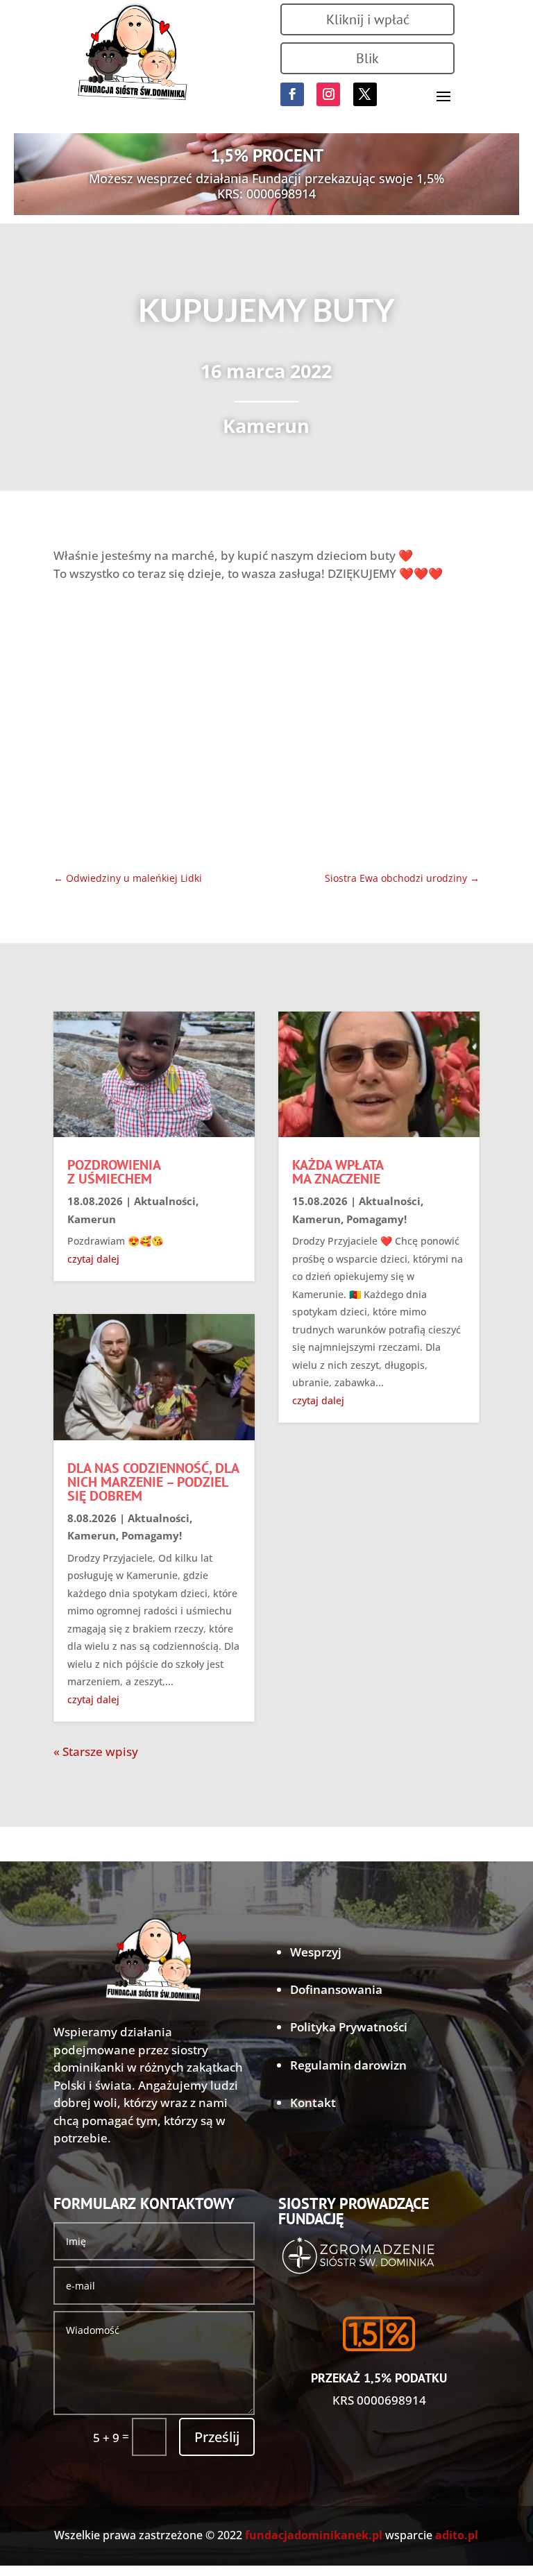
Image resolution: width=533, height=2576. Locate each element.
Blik (367, 58)
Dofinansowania (336, 1989)
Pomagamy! (152, 1535)
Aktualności (165, 1201)
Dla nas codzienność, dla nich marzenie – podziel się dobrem (153, 1482)
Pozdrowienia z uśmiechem (114, 1172)
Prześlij (217, 2437)
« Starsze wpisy (96, 1751)
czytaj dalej (93, 1259)
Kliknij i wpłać (368, 19)
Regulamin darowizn (348, 2065)
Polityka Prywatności (349, 2027)
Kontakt (313, 2102)
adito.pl (457, 2535)
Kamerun (266, 426)
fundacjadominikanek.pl (314, 2535)
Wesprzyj (316, 1952)
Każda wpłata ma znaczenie (338, 1172)
